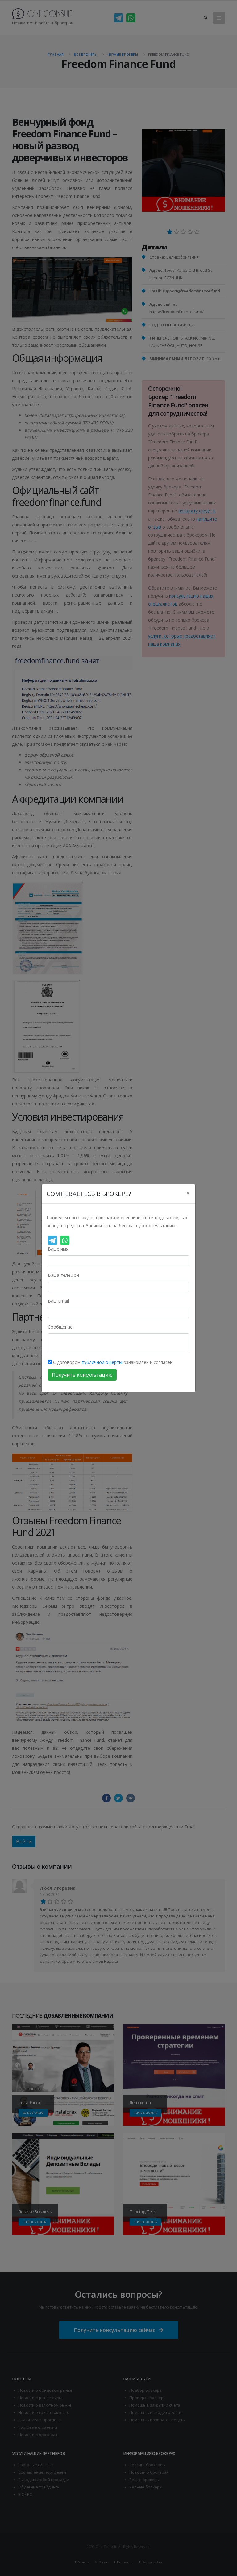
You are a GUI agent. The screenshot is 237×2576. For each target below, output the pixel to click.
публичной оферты (102, 1362)
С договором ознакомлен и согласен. (113, 1362)
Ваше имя (58, 1249)
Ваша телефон (63, 1275)
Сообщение (60, 1327)
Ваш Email (58, 1301)
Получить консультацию (82, 1375)
